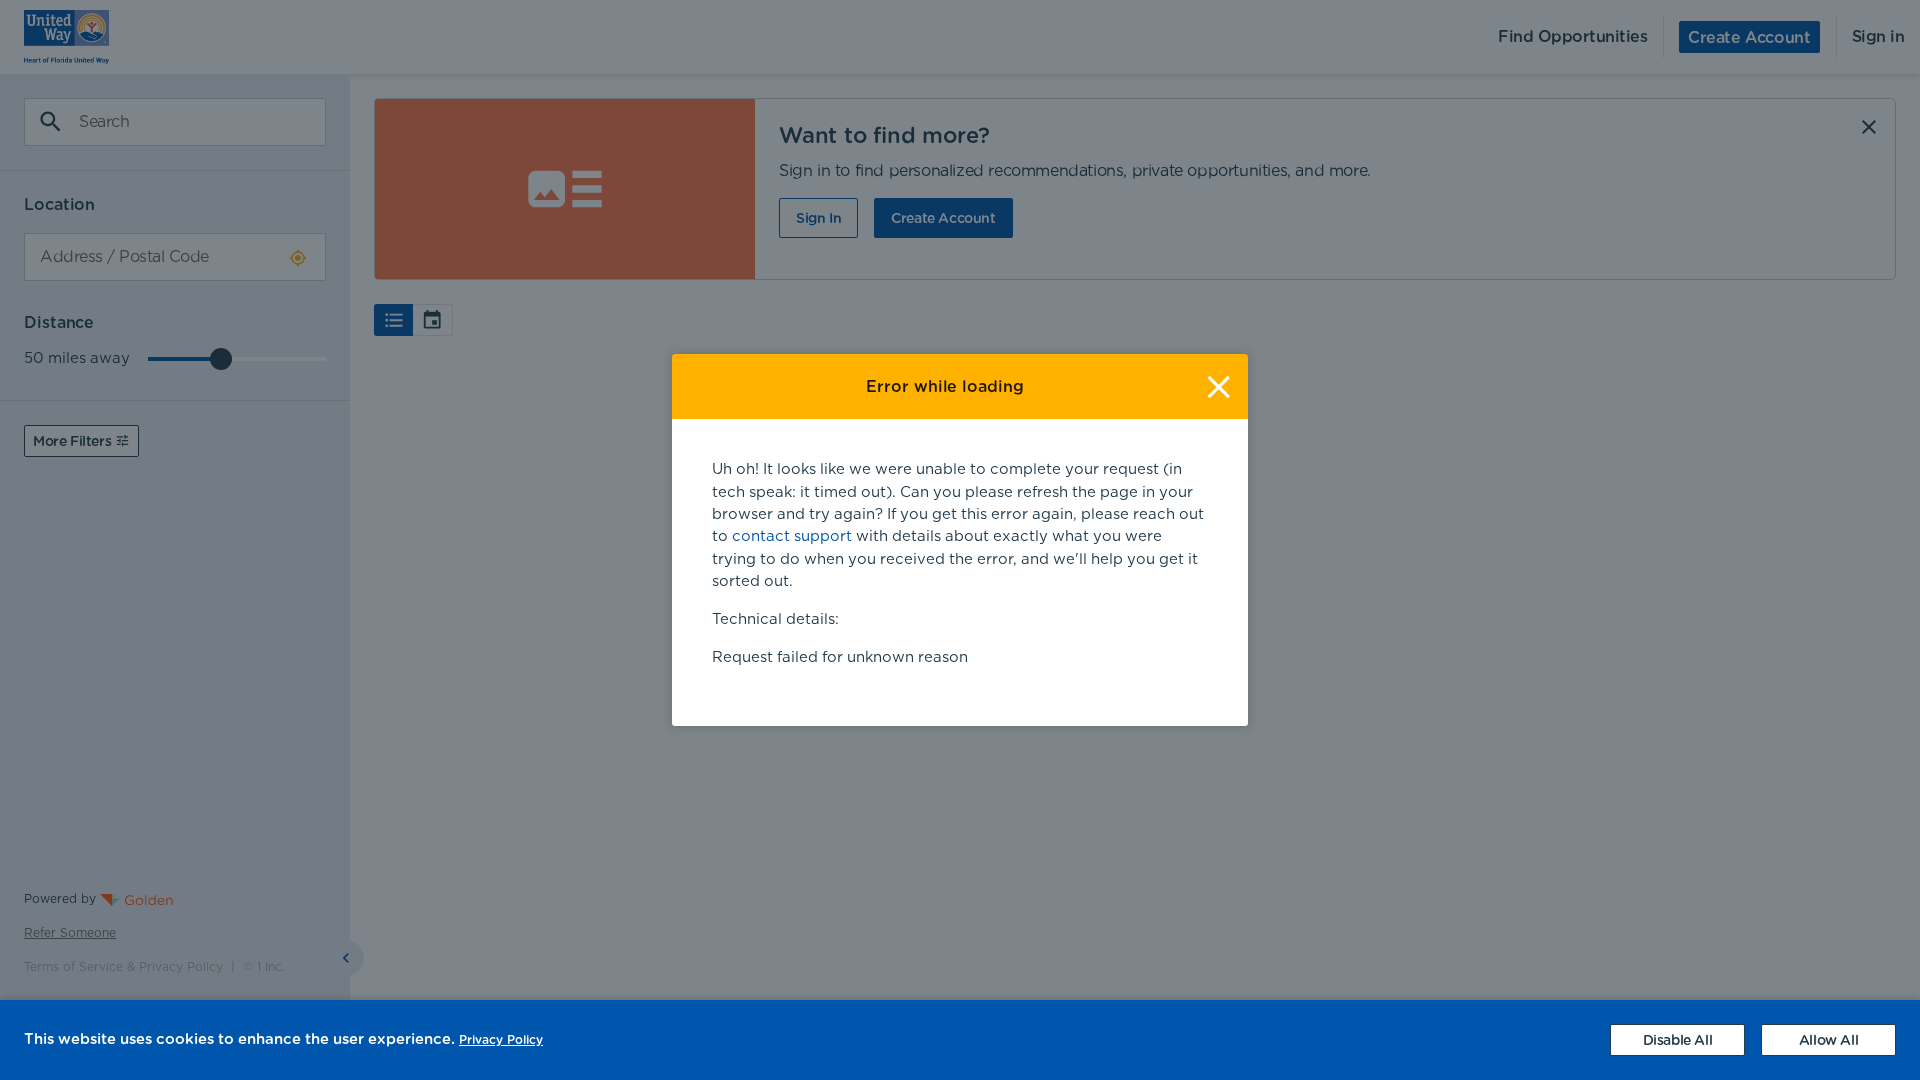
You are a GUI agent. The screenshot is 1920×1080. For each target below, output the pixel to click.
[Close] (1218, 386)
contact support (792, 536)
